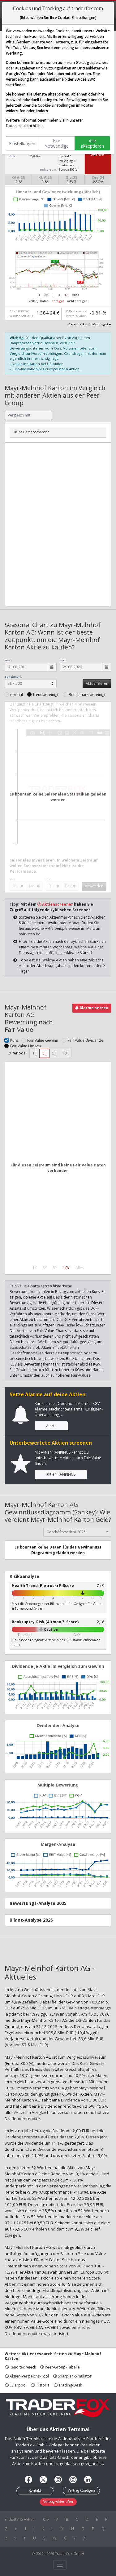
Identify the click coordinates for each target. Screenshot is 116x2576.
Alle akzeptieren (92, 143)
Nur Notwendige (56, 143)
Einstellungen (22, 143)
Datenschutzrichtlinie (25, 126)
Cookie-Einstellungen (56, 105)
